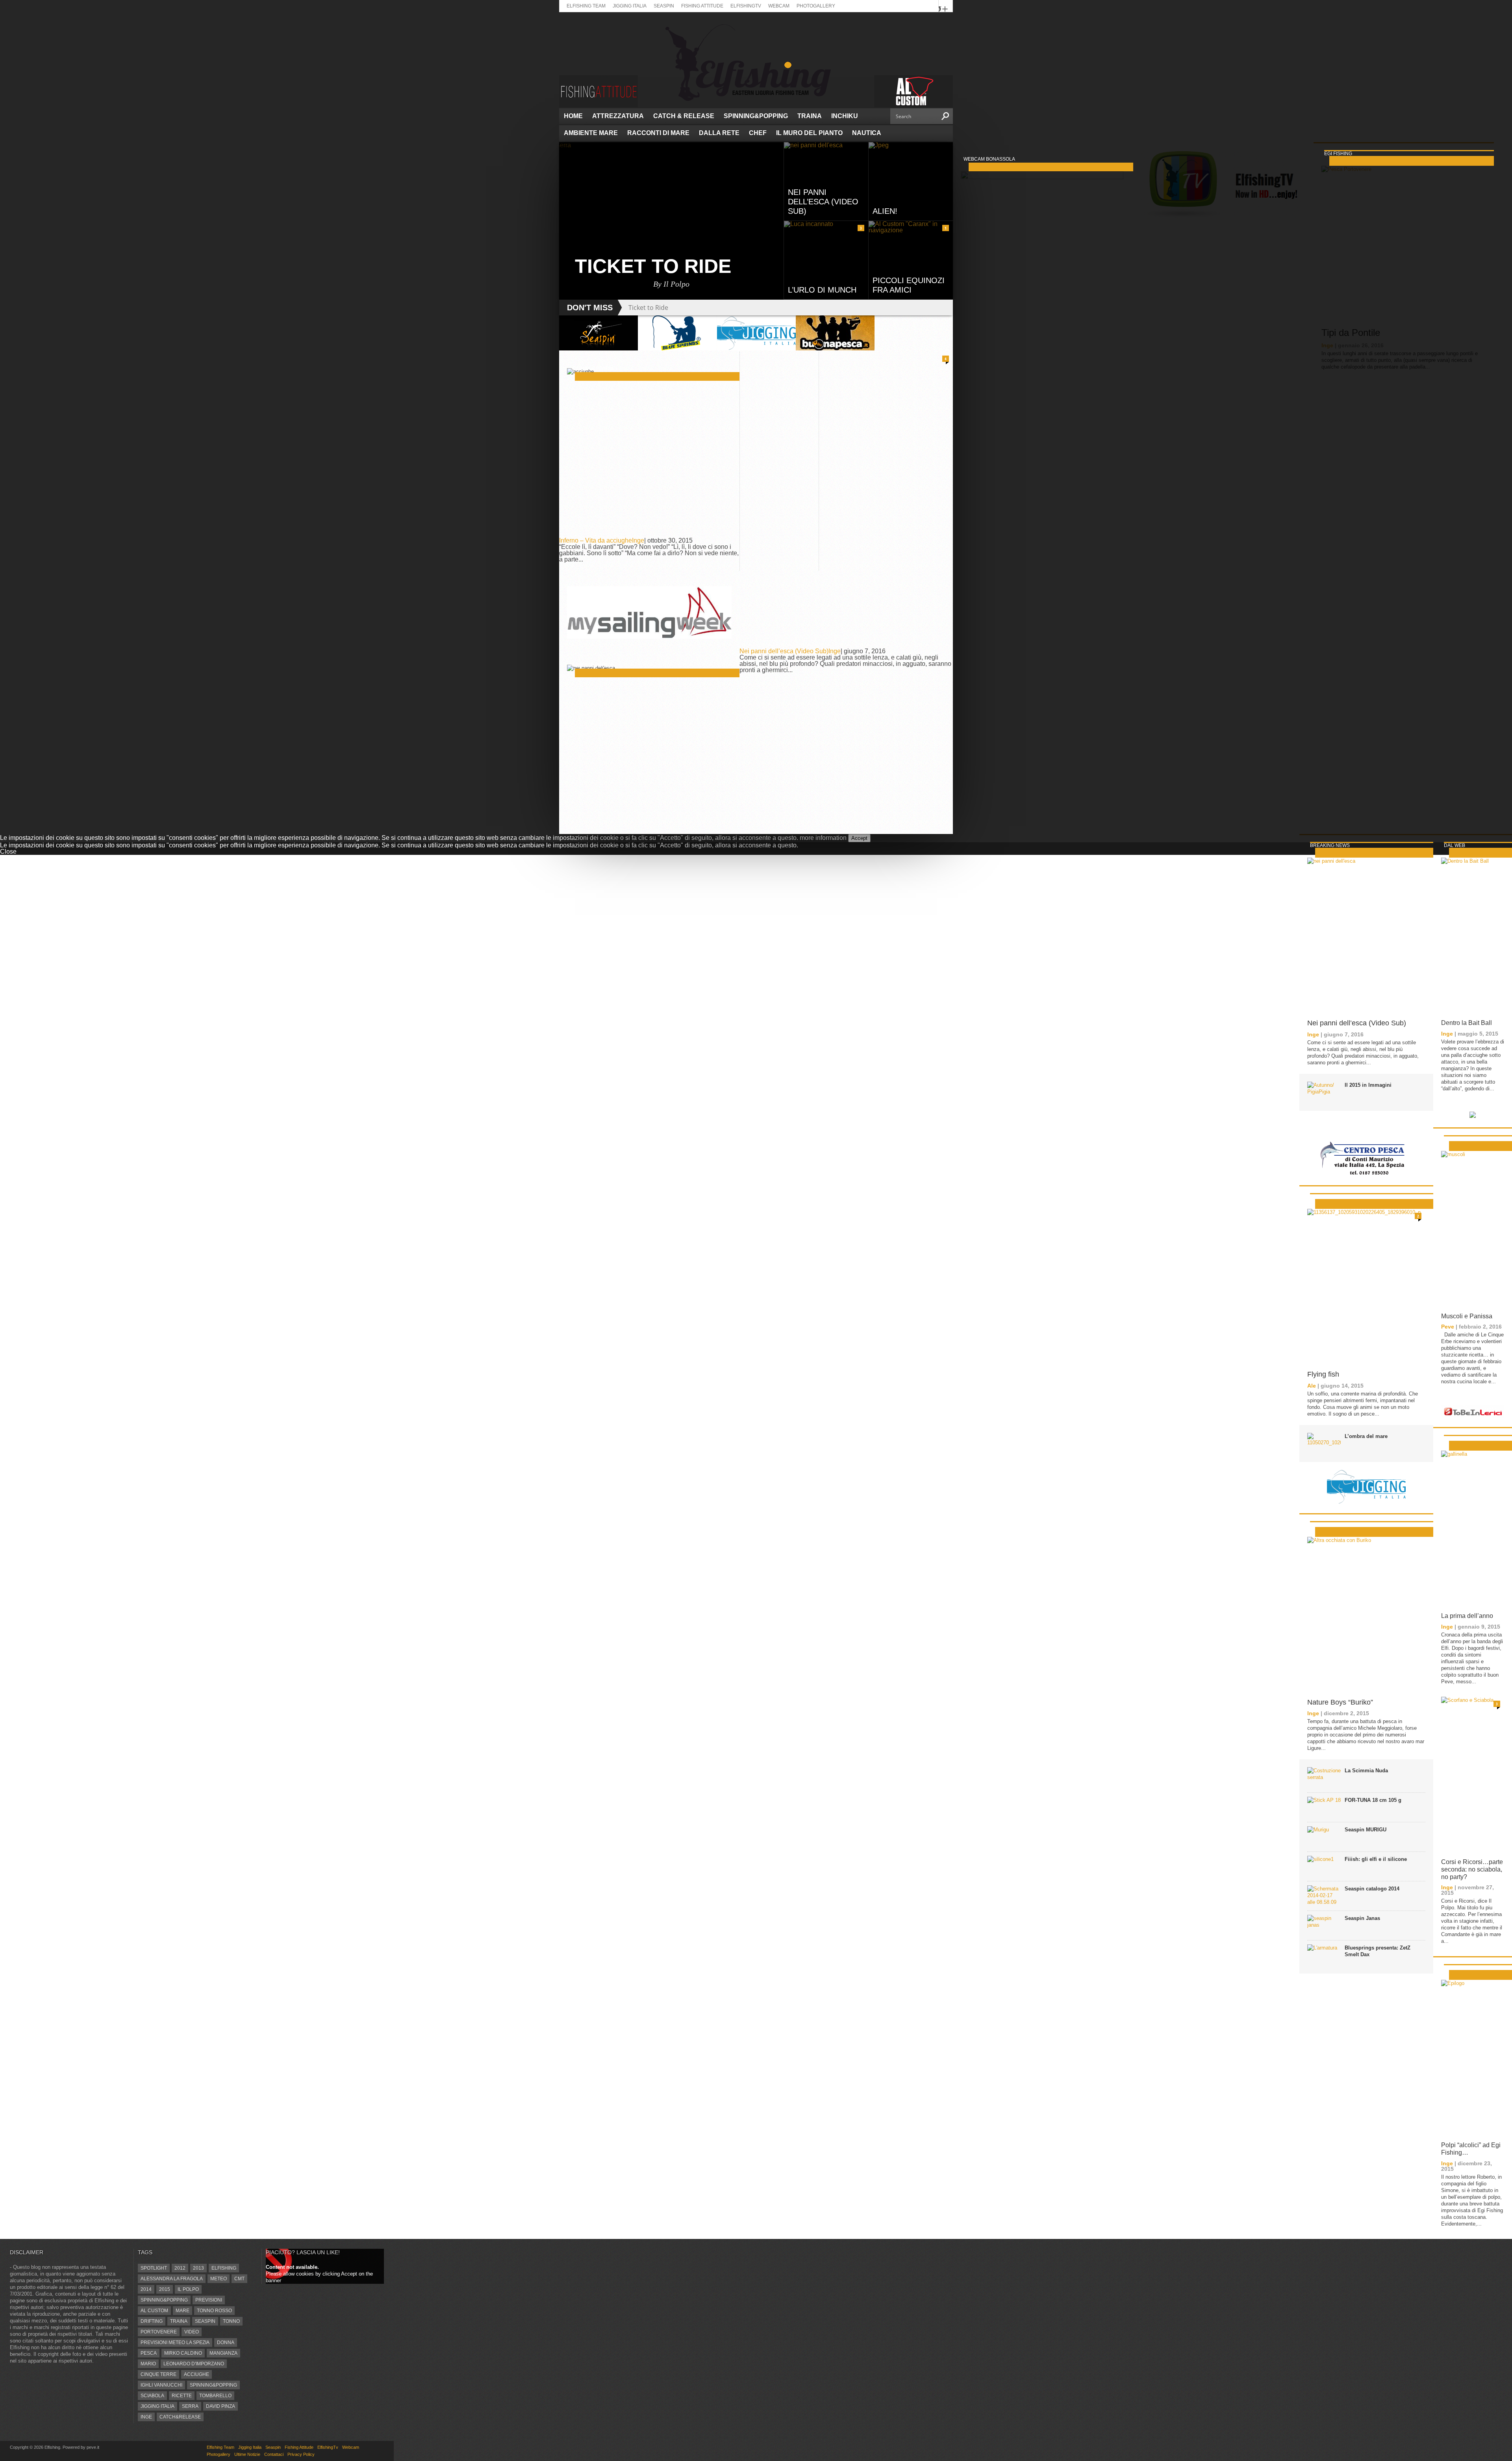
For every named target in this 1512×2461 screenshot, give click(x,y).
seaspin (205, 2321)
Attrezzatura (618, 116)
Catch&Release (180, 2417)
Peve (1448, 1327)
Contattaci (274, 2454)
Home (573, 116)
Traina (810, 116)
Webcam (779, 6)
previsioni (209, 2300)
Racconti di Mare (658, 133)
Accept (859, 838)
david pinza (220, 2406)
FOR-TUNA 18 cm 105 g (1373, 1800)
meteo (219, 2279)
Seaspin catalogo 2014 (1372, 1889)
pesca (149, 2353)
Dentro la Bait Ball (1467, 1023)
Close (8, 852)
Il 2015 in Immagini (1368, 1085)
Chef (758, 133)
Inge (638, 540)
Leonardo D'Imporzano (194, 2364)
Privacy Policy (301, 2454)
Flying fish (1323, 1374)
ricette (182, 2396)
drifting (152, 2321)
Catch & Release (684, 116)
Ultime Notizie (247, 2454)
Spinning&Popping (756, 116)
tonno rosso (214, 2311)
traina (179, 2321)
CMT (239, 2279)
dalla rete (719, 133)
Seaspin (664, 6)
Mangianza (223, 2353)
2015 (165, 2289)
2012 (180, 2268)
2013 (198, 2268)
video (192, 2332)
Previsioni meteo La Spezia (175, 2342)
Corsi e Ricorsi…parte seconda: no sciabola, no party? (1472, 1869)
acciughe (196, 2374)
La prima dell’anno (1467, 1616)
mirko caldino (183, 2353)
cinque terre (158, 2374)
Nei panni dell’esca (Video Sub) (784, 651)
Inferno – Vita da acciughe (596, 540)
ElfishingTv (746, 6)
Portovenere (159, 2332)
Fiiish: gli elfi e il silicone (1376, 1859)
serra (190, 2406)
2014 (146, 2289)
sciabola (152, 2396)
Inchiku (845, 116)
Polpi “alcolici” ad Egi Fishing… (1471, 2149)
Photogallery (816, 6)
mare (183, 2311)
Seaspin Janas (1362, 1918)
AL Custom (154, 2311)
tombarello (215, 2396)
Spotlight (154, 2268)
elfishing (224, 2268)
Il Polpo (188, 2289)
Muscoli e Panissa (1467, 1316)
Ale (1312, 1386)
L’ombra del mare (1366, 1436)
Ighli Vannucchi (161, 2385)
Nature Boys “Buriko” (1340, 1702)
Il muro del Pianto (809, 133)
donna (226, 2342)
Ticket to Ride (648, 308)
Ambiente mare (591, 133)
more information (823, 838)
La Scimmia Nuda (1366, 1771)
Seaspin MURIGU (1366, 1830)
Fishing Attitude (702, 6)
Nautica (867, 133)
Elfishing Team (586, 6)
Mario (148, 2364)
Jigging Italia (630, 6)
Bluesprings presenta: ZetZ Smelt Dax (1378, 1951)
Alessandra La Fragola (172, 2279)
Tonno (231, 2321)
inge (146, 2417)
